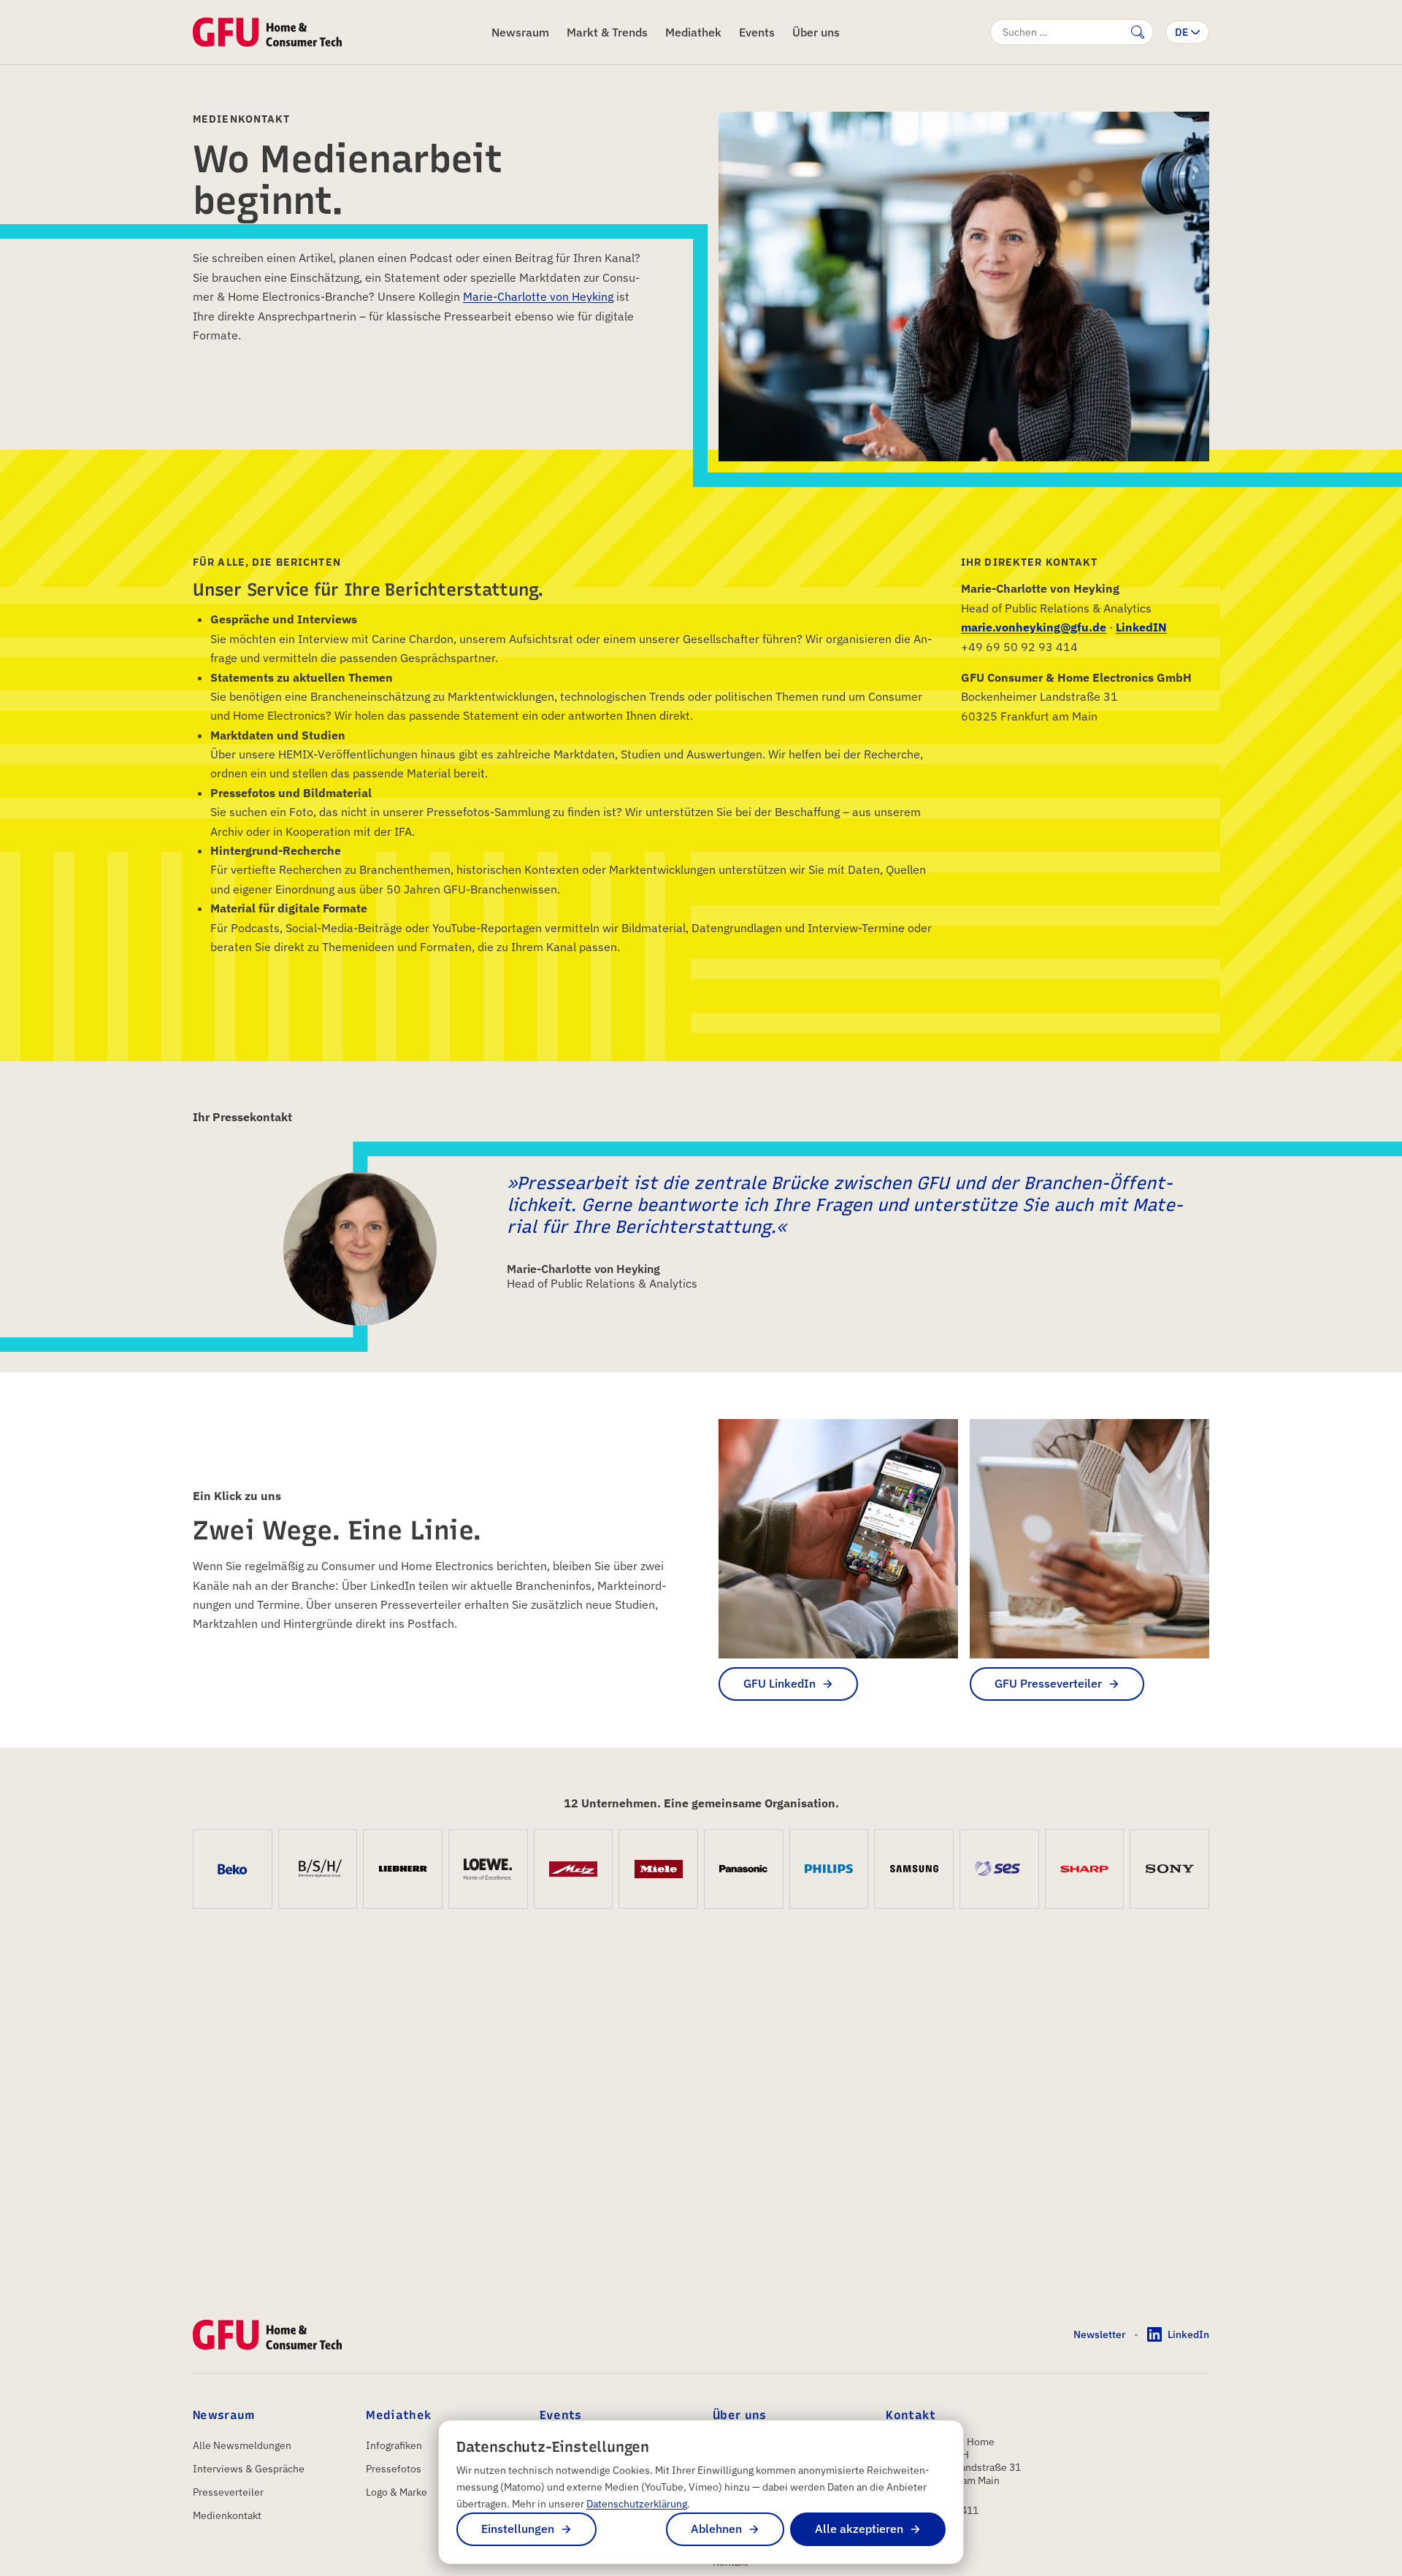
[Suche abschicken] (1138, 32)
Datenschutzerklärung (637, 2504)
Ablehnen (716, 2529)
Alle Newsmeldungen (242, 2445)
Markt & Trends (607, 32)
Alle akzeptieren (859, 2529)
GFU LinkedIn (779, 1683)
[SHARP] (1085, 1869)
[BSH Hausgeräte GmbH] (318, 1869)
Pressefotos (394, 2469)
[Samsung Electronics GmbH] (914, 1869)
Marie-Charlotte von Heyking (538, 296)
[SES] (999, 1869)
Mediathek (693, 32)
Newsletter (1099, 2334)
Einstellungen (518, 2529)
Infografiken (394, 2445)
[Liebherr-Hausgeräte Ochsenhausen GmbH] (403, 1869)
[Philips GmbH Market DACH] (829, 1869)
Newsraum (520, 32)
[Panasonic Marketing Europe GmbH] (744, 1869)
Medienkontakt (227, 2515)
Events (757, 32)
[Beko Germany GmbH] (233, 1869)
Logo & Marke (397, 2492)
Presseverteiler (228, 2492)
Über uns (816, 32)
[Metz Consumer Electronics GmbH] (574, 1869)
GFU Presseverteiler (1048, 1683)
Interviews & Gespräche (249, 2469)
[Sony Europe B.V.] (1169, 1869)
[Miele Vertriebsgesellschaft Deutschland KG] (658, 1869)
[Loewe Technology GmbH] (488, 1869)
